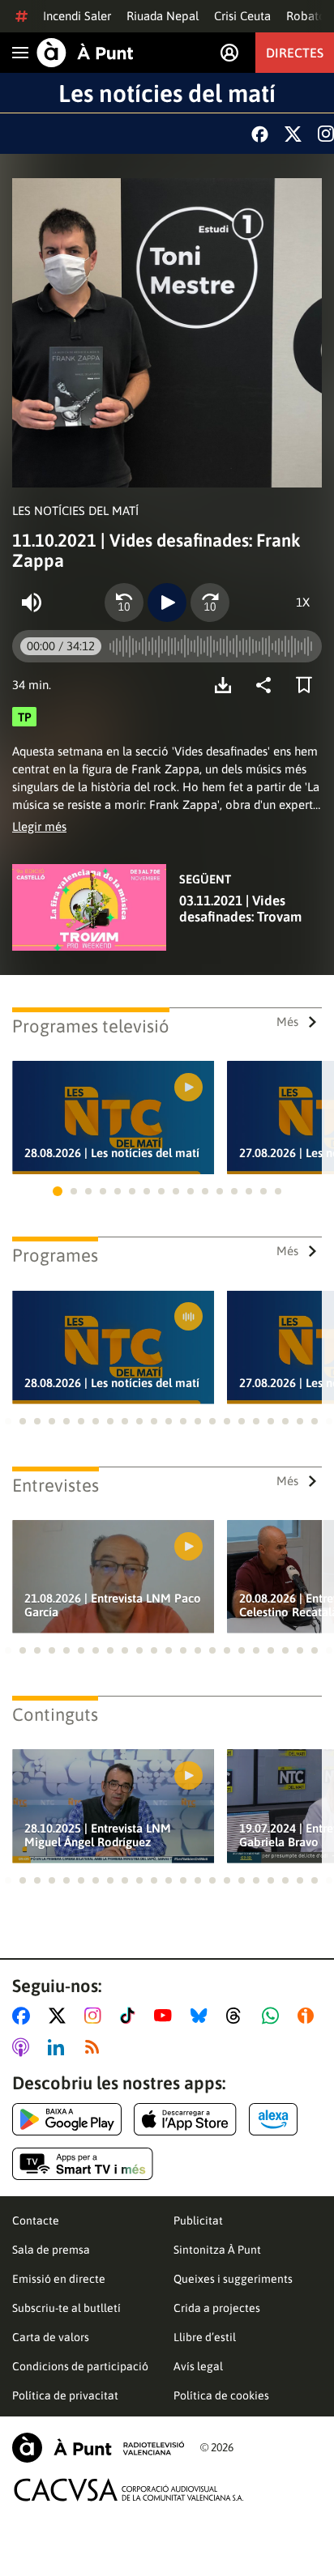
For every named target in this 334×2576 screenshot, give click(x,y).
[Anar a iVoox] (309, 2016)
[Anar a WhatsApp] (274, 2016)
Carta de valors (51, 2337)
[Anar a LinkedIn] (59, 2047)
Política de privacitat (65, 2395)
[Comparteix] (268, 685)
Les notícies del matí (167, 93)
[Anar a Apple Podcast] (24, 2047)
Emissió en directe (59, 2279)
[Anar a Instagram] (96, 2016)
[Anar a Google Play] (67, 2119)
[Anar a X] (60, 2016)
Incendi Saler (77, 16)
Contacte (36, 2220)
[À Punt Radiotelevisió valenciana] (98, 2448)
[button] (58, 1191)
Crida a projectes (217, 2308)
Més (287, 1022)
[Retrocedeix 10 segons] (124, 602)
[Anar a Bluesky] (202, 2016)
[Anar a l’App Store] (185, 2119)
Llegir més (39, 826)
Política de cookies (221, 2395)
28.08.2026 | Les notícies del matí (112, 1153)
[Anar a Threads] (238, 2016)
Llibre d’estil (205, 2337)
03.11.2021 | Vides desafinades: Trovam (240, 909)
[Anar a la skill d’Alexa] (273, 2119)
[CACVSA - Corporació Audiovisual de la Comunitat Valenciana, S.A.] (129, 2490)
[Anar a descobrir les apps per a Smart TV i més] (83, 2164)
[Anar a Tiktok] (131, 2016)
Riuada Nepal (163, 16)
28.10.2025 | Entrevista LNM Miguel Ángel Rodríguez (98, 1835)
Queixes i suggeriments (233, 2279)
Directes (295, 53)
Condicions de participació (80, 2366)
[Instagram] (326, 134)
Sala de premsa (51, 2250)
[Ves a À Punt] (85, 53)
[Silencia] (32, 602)
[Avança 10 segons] (210, 602)
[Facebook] (260, 134)
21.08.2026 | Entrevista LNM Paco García (113, 1605)
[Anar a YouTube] (166, 2016)
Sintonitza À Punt (217, 2250)
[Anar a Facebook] (24, 2016)
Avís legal (198, 2366)
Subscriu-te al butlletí (66, 2308)
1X (303, 602)
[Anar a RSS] (96, 2047)
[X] (293, 134)
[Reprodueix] (167, 602)
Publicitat (198, 2220)
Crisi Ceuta (242, 16)
